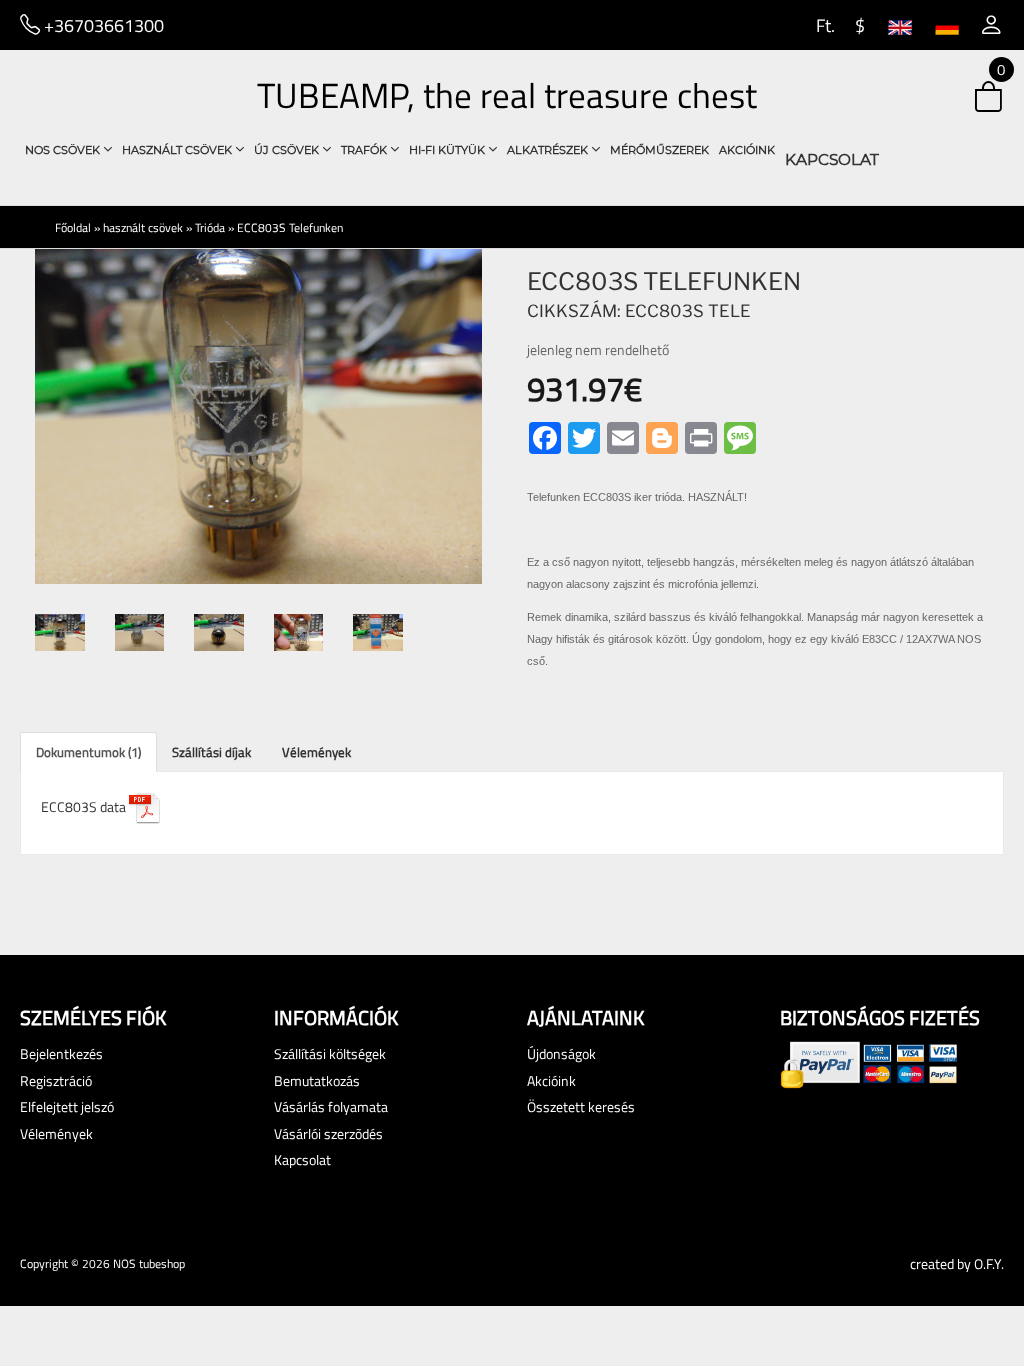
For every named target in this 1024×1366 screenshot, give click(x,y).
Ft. (823, 25)
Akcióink (747, 150)
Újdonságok (561, 1053)
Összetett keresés (581, 1106)
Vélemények (316, 752)
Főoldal (73, 227)
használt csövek (178, 150)
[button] (991, 25)
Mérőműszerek (659, 150)
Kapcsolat (832, 159)
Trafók (365, 150)
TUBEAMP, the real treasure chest (507, 95)
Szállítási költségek (330, 1053)
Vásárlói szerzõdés (328, 1133)
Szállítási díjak (211, 752)
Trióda (210, 227)
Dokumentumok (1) (88, 752)
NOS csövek (64, 150)
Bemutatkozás (317, 1080)
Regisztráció (56, 1080)
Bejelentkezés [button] (61, 1053)
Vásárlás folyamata (331, 1106)
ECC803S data (85, 806)
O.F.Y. (989, 1263)
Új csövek (288, 150)
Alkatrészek (549, 150)
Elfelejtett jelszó (67, 1106)
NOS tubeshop (149, 1263)
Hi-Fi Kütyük (448, 150)
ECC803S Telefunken (290, 227)
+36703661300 (102, 25)
